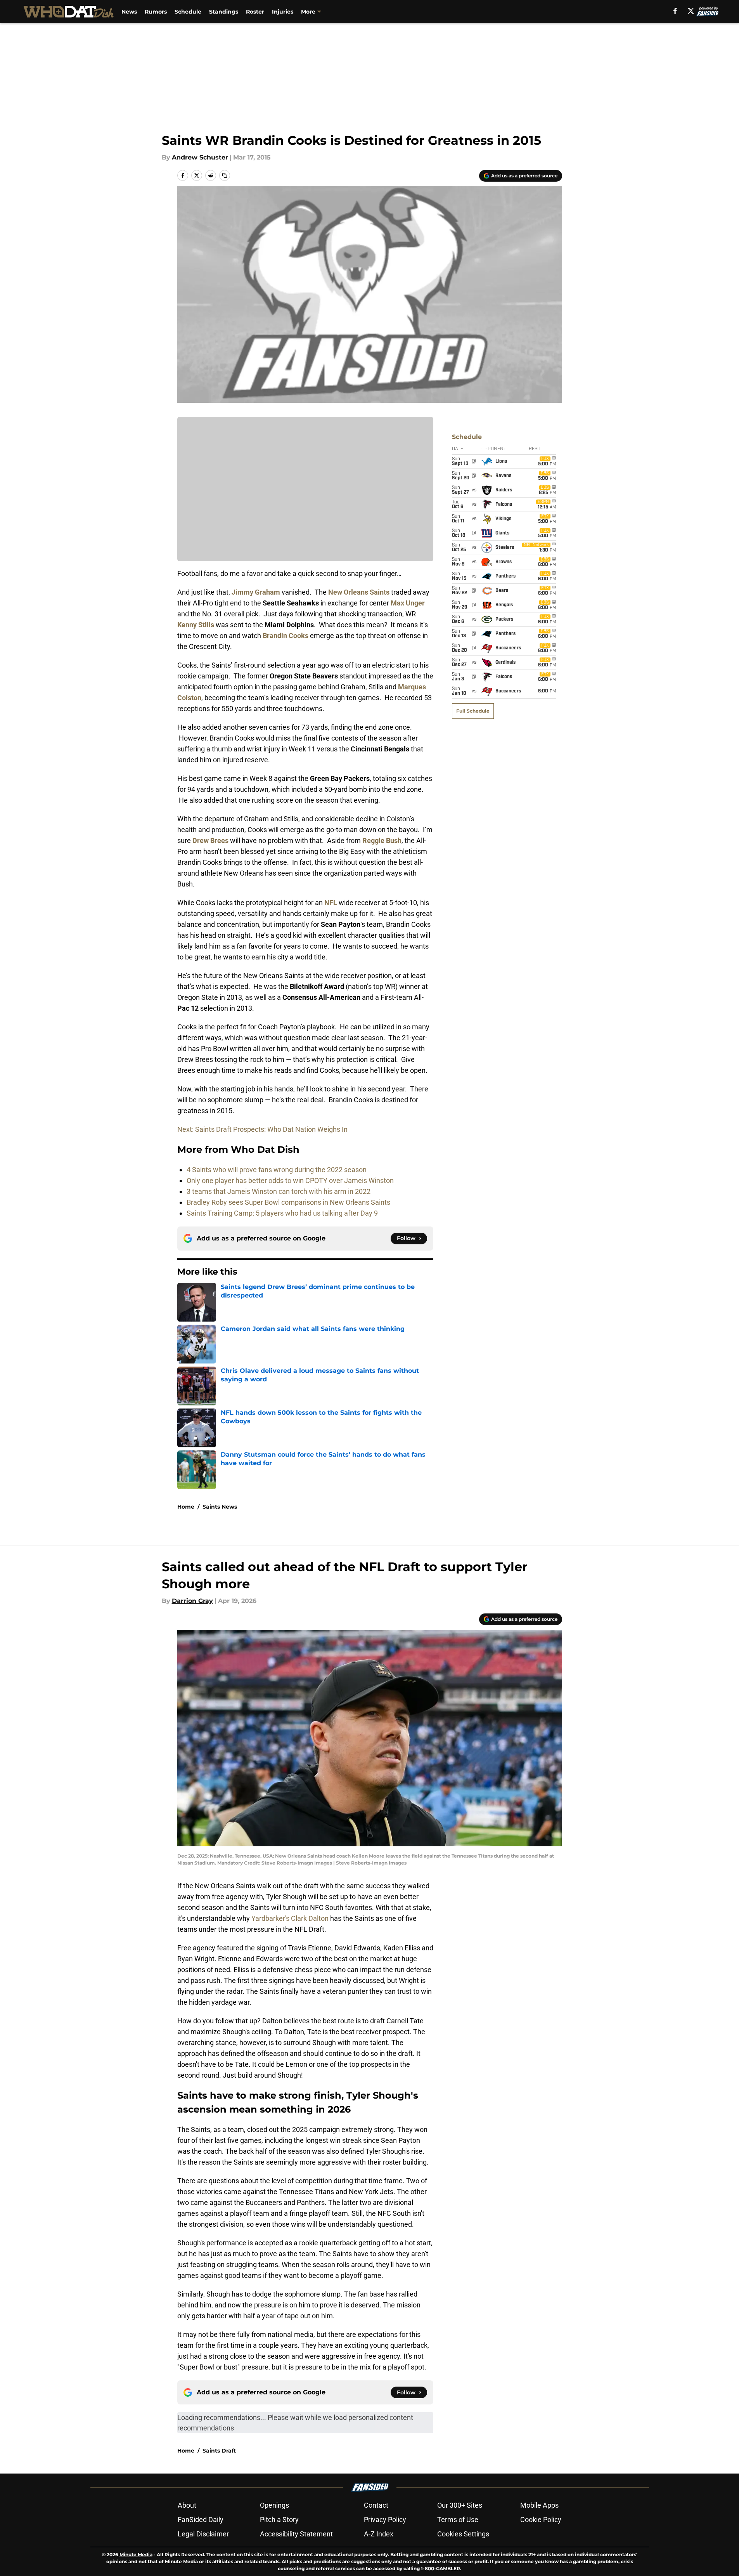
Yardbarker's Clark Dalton (290, 1918)
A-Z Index (379, 2534)
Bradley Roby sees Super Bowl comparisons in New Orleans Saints (288, 1202)
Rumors (156, 12)
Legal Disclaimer (203, 2534)
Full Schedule (473, 711)
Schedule (188, 12)
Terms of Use (458, 2520)
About (187, 2505)
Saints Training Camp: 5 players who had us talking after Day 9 (282, 1213)
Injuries (283, 12)
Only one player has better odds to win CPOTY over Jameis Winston (290, 1180)
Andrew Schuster (200, 157)
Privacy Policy (385, 2520)
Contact (376, 2505)
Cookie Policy (541, 2520)
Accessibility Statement (296, 2534)
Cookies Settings (463, 2534)
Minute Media (136, 2554)
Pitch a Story (279, 2520)
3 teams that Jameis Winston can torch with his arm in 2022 (279, 1191)
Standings (224, 12)
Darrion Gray (192, 1601)
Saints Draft (219, 2451)
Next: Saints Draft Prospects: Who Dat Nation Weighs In (262, 1129)
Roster (255, 12)
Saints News (220, 1507)
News (129, 12)
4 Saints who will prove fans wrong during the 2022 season (277, 1170)
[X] (691, 11)
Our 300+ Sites (460, 2505)
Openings (274, 2505)
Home (186, 1507)
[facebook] (675, 11)
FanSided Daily (201, 2520)
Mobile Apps (539, 2505)
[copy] (225, 175)
